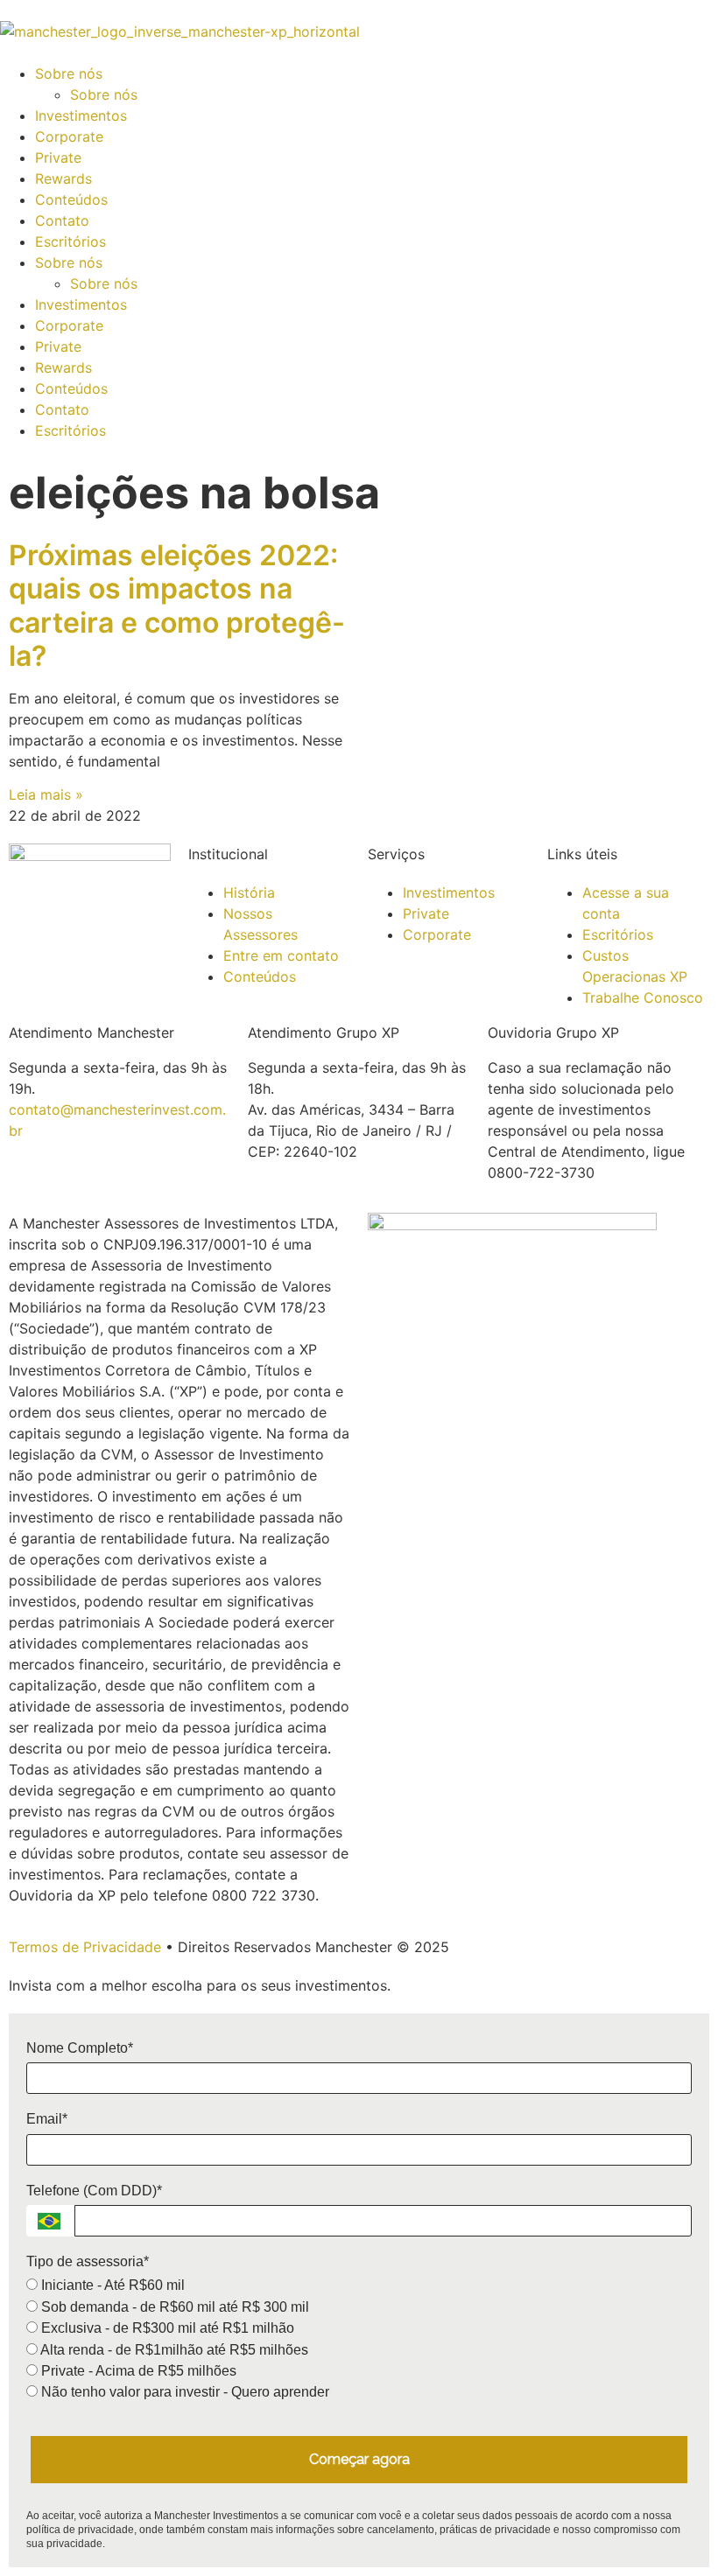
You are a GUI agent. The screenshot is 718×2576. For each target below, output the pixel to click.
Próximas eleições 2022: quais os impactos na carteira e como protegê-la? (177, 605)
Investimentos (81, 115)
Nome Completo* (80, 2048)
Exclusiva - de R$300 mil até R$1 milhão (166, 2328)
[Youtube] (31, 955)
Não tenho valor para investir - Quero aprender (183, 2392)
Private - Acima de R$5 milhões (137, 2371)
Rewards (63, 178)
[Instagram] (31, 906)
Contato (62, 220)
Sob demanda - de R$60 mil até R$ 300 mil (173, 2307)
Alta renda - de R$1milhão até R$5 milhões (173, 2350)
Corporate (69, 136)
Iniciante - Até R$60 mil (111, 2285)
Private (58, 157)
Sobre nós (69, 73)
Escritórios (70, 241)
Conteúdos (71, 199)
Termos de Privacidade (85, 1947)
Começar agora (359, 2459)
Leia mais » (46, 794)
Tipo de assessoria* (88, 2261)
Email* (47, 2119)
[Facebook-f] (79, 906)
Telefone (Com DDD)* (94, 2191)
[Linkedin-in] (127, 906)
